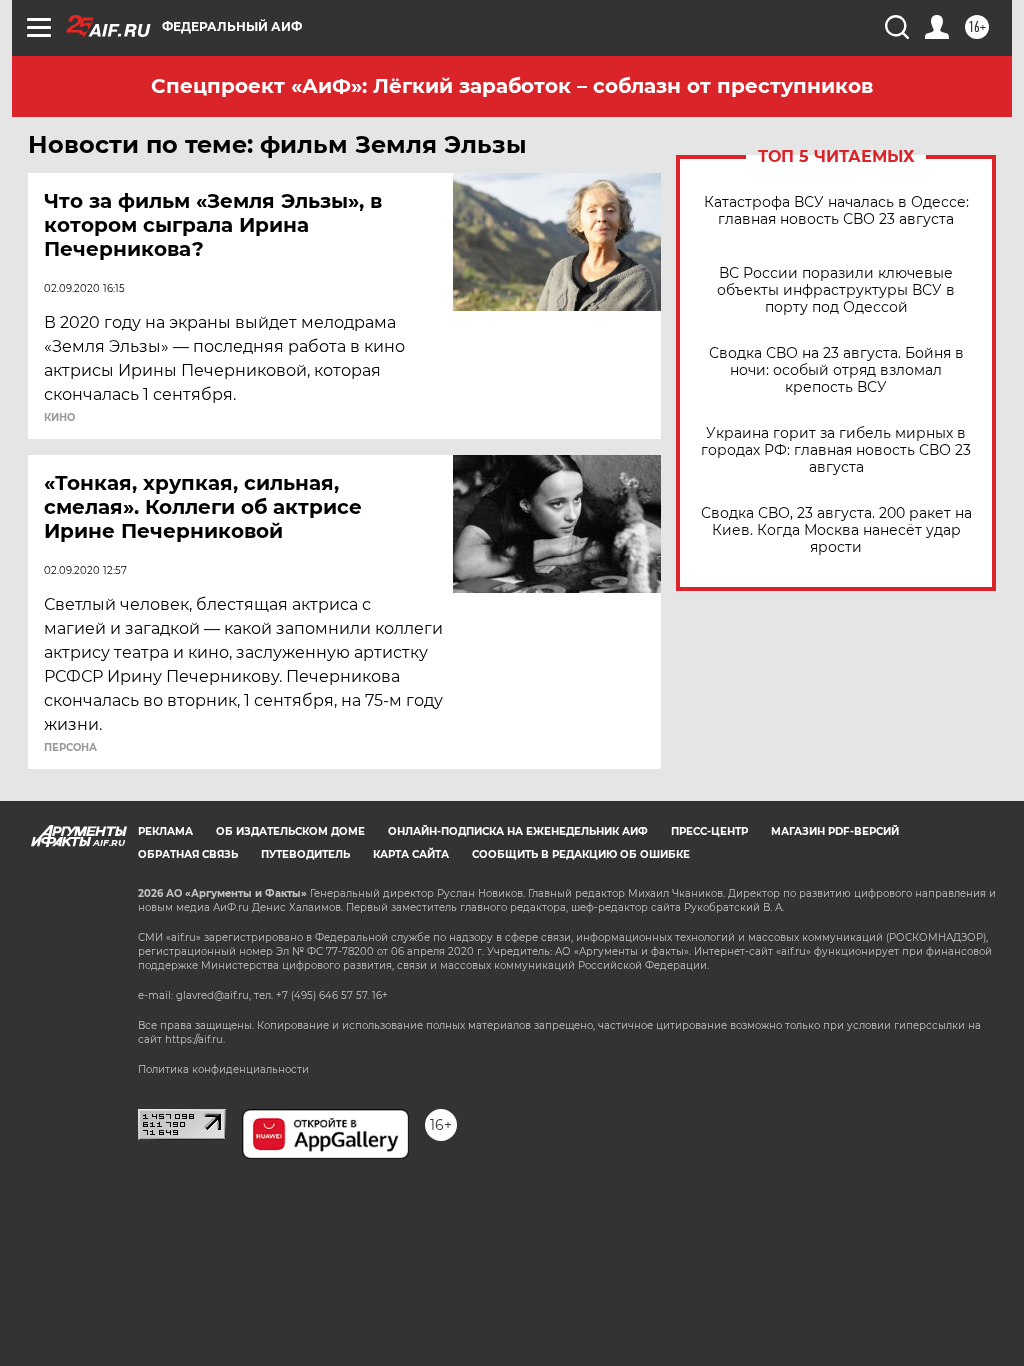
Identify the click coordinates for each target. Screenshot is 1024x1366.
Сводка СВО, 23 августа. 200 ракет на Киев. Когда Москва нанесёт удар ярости (836, 530)
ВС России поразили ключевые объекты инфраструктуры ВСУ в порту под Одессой (836, 290)
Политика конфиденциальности (223, 1069)
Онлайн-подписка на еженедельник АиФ (518, 831)
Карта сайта (411, 854)
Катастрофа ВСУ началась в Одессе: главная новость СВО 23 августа (836, 211)
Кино (59, 418)
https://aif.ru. (195, 1039)
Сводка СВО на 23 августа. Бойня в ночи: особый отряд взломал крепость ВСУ (836, 370)
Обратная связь (188, 854)
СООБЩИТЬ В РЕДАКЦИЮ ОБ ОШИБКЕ (581, 854)
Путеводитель (305, 854)
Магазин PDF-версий (835, 831)
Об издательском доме (290, 831)
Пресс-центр (709, 831)
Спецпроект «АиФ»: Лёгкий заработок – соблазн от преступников (512, 86)
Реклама (165, 831)
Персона (70, 748)
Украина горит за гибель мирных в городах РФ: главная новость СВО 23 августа (836, 450)
